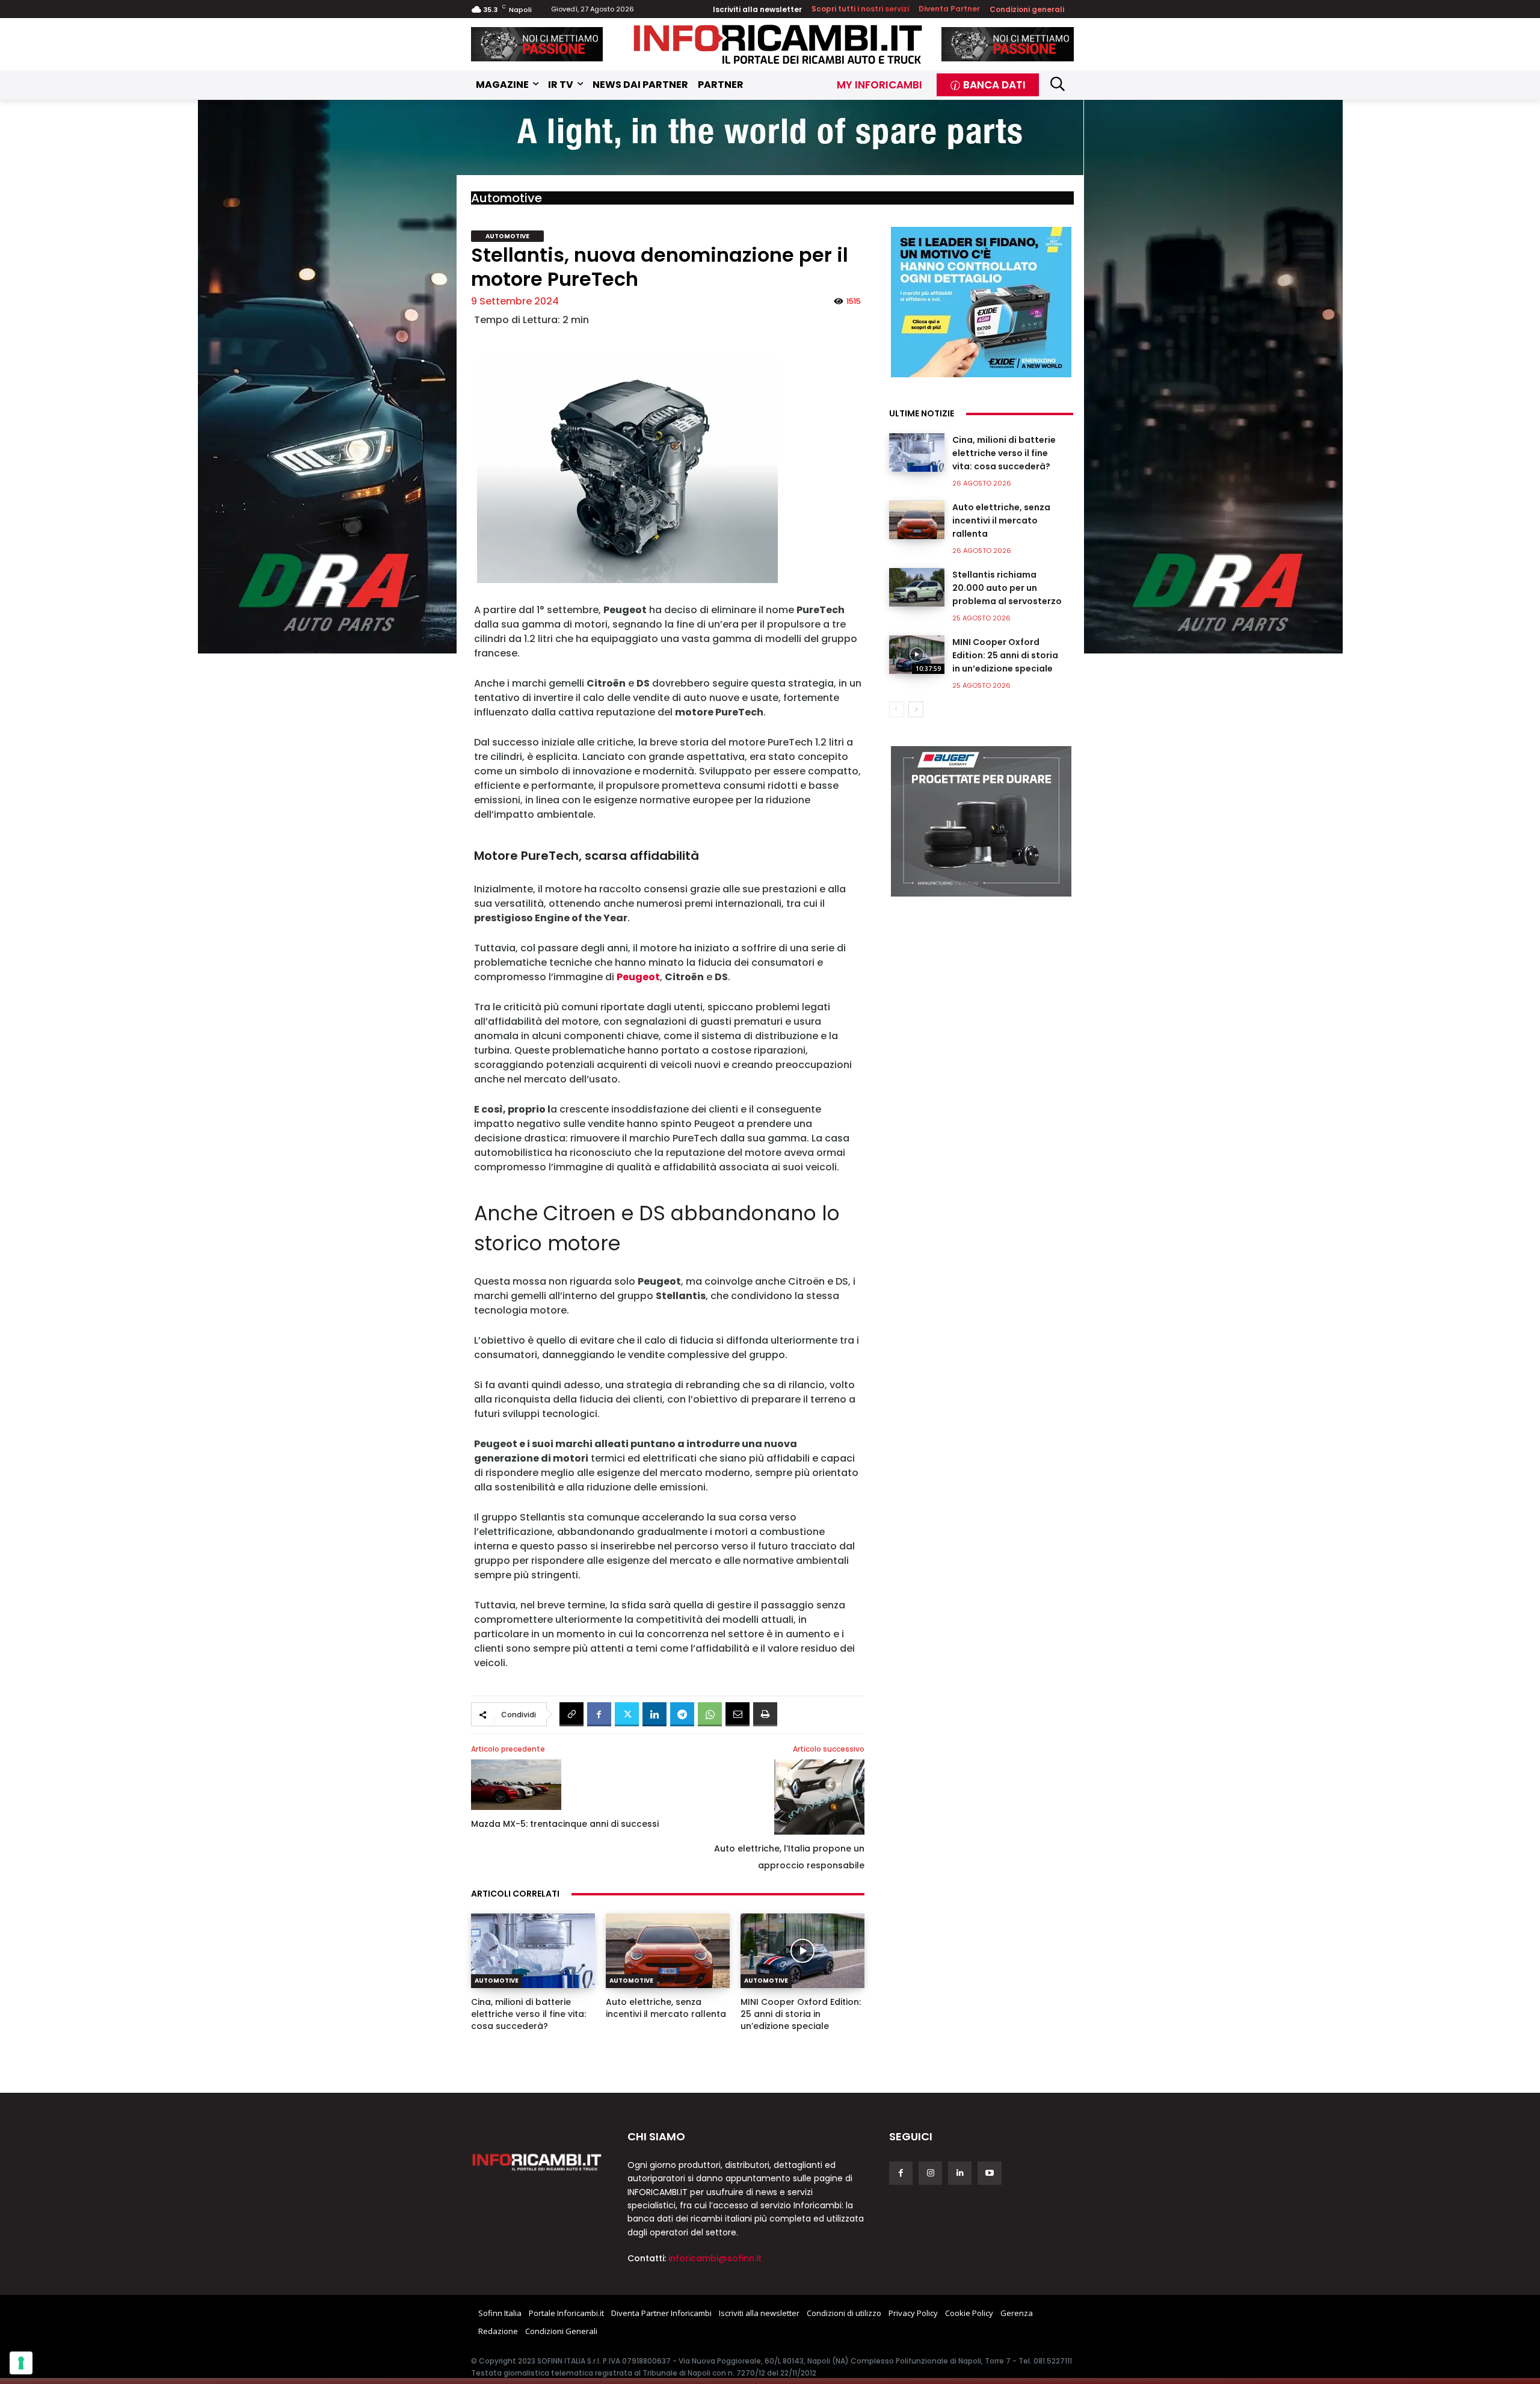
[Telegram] (682, 1714)
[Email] (738, 1714)
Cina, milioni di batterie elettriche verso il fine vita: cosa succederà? (528, 2014)
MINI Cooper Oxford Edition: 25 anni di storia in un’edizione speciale (801, 2014)
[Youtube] (989, 2173)
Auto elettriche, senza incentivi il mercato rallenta (666, 2008)
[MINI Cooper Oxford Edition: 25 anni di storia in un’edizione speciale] (802, 1951)
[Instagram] (930, 2173)
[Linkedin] (654, 1714)
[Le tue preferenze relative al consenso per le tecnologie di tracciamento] (21, 2363)
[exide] (981, 302)
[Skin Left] (327, 377)
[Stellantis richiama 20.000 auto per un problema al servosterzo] (917, 587)
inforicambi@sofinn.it (715, 2258)
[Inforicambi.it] (778, 44)
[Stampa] (765, 1714)
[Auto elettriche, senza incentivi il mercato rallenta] (668, 1951)
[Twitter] (627, 1714)
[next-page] (916, 709)
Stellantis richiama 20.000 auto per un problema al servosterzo (1007, 588)
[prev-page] (897, 709)
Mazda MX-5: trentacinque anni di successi (565, 1824)
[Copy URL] (571, 1714)
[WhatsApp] (710, 1714)
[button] (1058, 83)
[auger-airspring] (981, 821)
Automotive (507, 198)
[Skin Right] (1213, 377)
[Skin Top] (770, 138)
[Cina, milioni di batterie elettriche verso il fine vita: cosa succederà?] (533, 1951)
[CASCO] (537, 44)
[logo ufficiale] (537, 2161)
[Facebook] (599, 1714)
